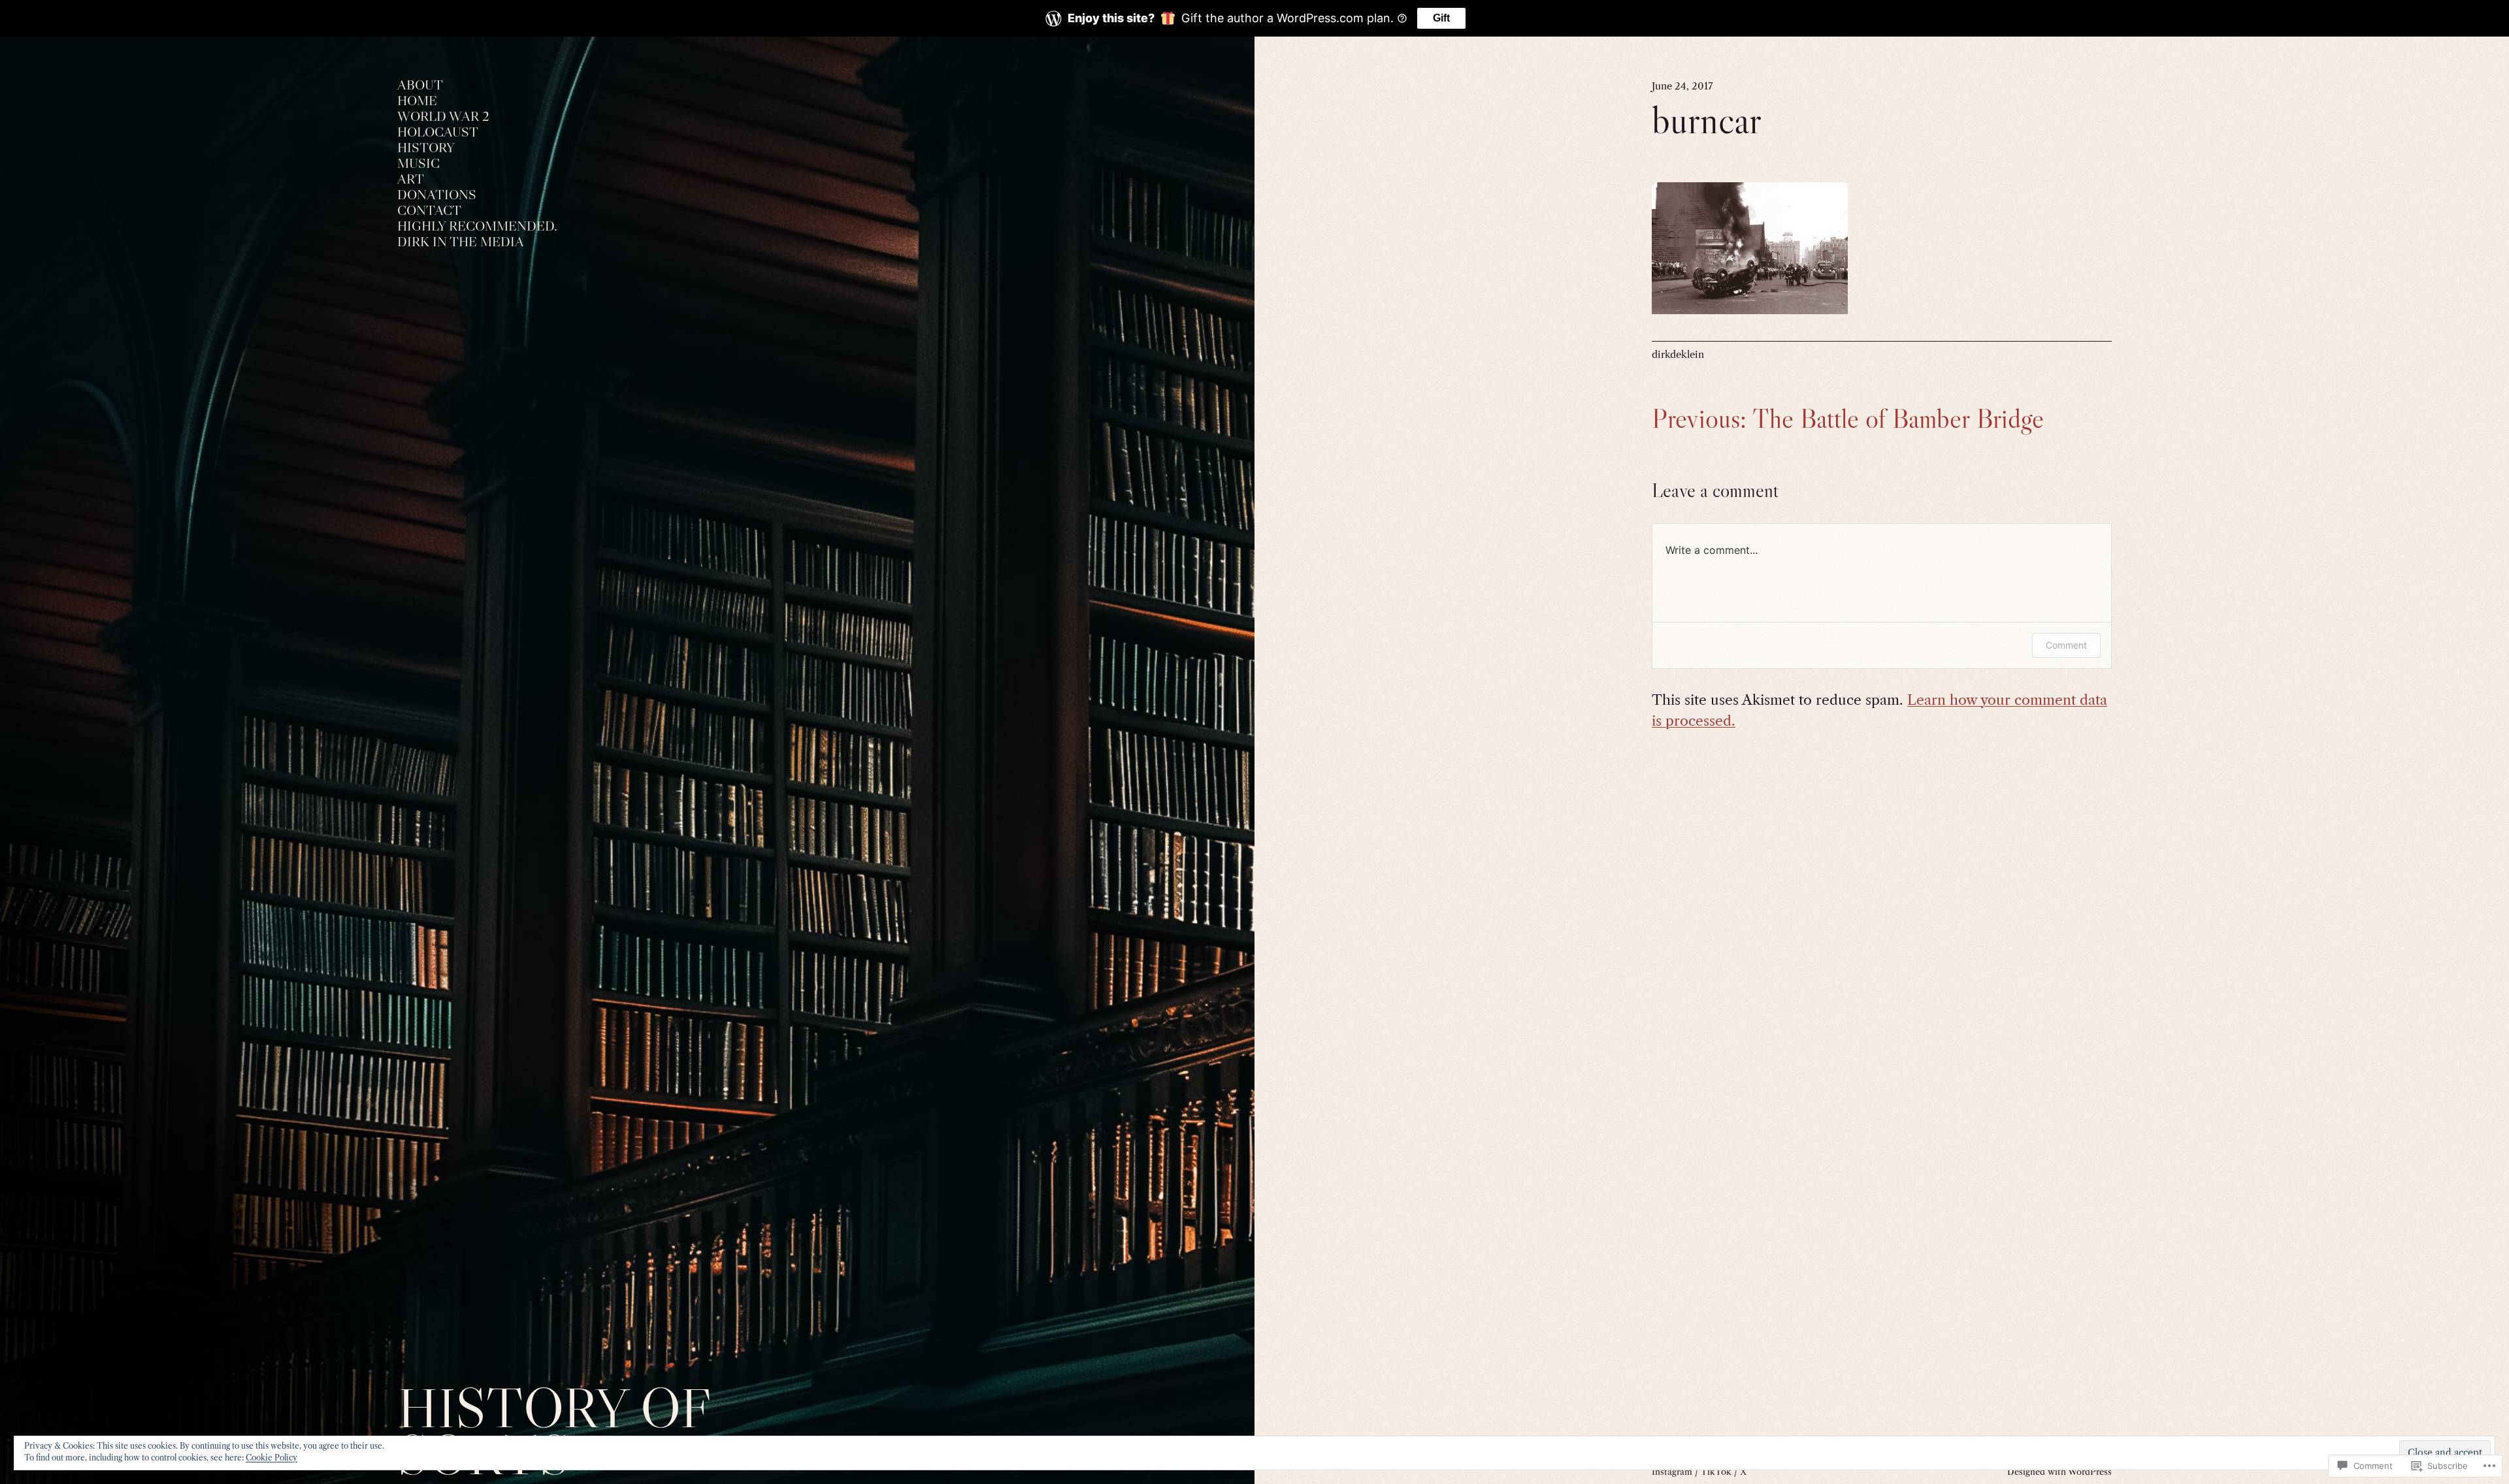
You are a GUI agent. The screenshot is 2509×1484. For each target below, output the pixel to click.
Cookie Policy (271, 1458)
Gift (1441, 18)
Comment (2066, 645)
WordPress (2090, 1472)
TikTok (1716, 1472)
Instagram (1672, 1472)
